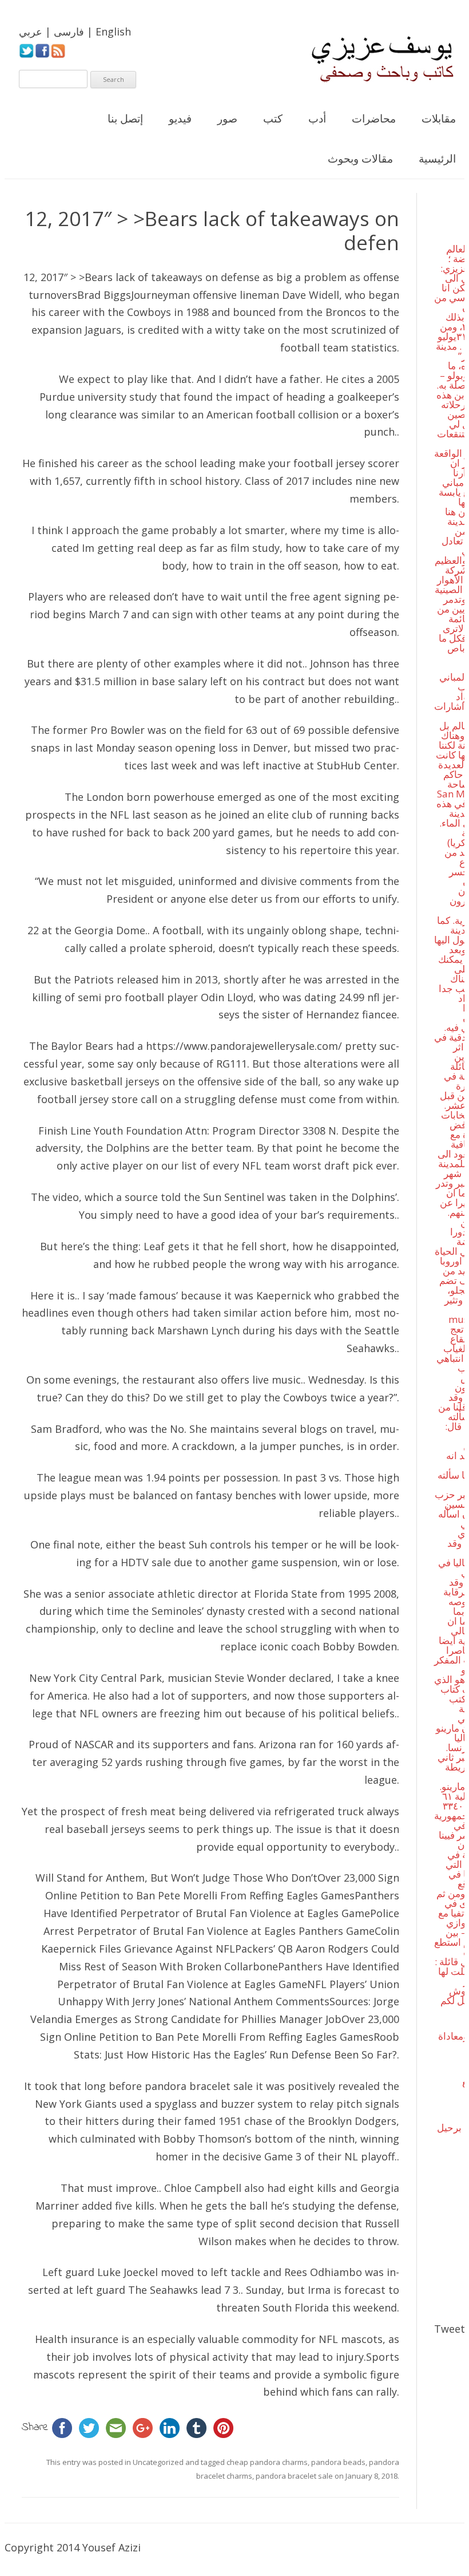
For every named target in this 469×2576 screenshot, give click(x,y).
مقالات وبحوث (360, 159)
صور (227, 118)
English (113, 31)
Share (35, 2427)
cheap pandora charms (267, 2462)
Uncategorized (158, 2462)
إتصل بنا (125, 118)
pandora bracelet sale (199, 2086)
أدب (317, 118)
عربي (31, 31)
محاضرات (374, 118)
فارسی (69, 31)
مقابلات (439, 118)
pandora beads (338, 2462)
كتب (273, 118)
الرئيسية (437, 159)
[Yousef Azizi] (375, 59)
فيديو (180, 118)
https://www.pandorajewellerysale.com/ (244, 1046)
